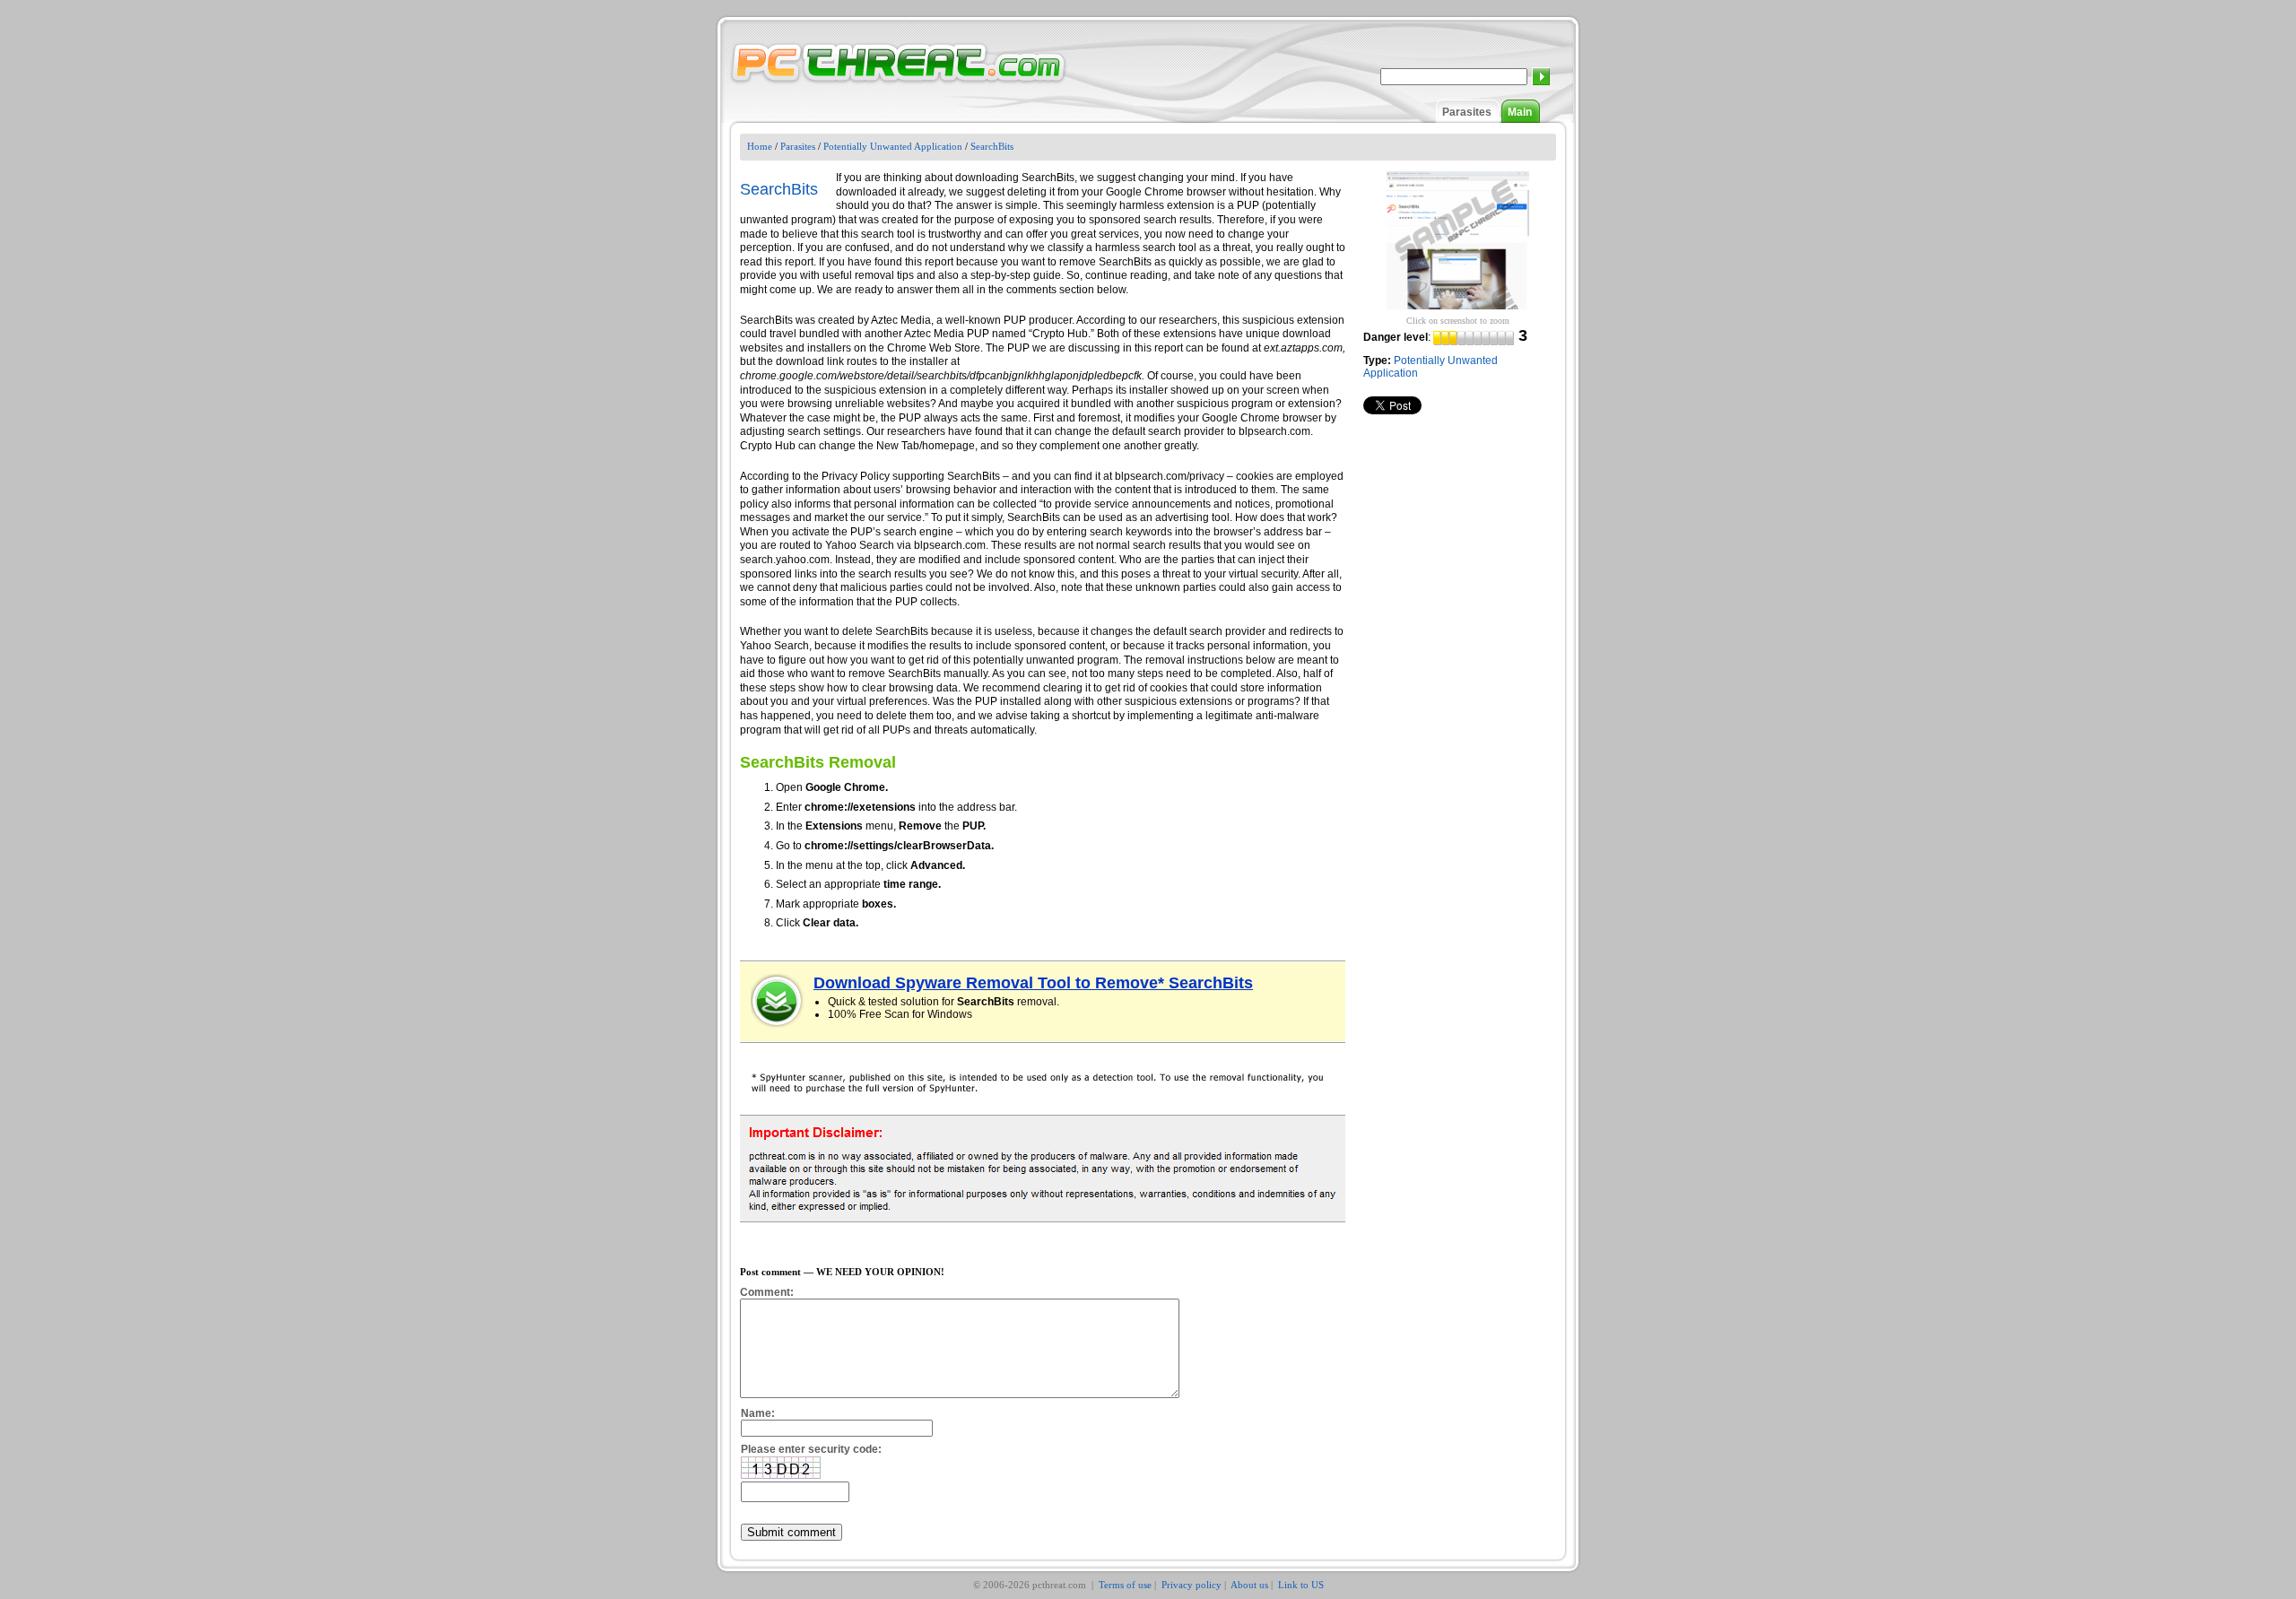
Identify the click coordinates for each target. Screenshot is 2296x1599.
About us (1249, 1585)
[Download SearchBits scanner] (778, 1001)
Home (760, 146)
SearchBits (992, 146)
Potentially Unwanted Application (893, 146)
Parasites (1467, 112)
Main (1520, 112)
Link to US (1301, 1585)
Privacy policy (1191, 1585)
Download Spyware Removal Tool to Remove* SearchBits (1033, 983)
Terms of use (1125, 1585)
